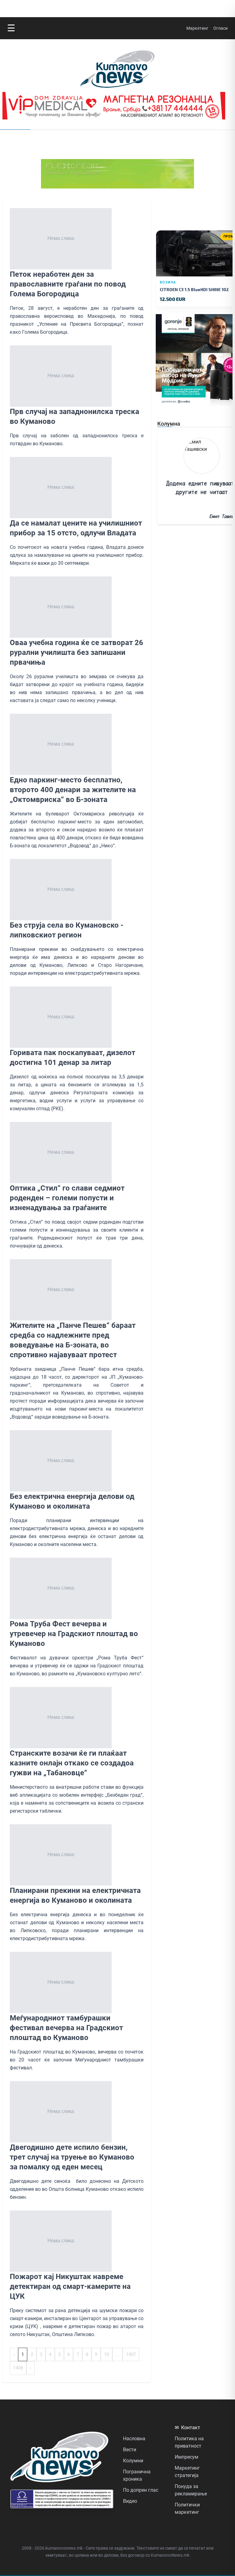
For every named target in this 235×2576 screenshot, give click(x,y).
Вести (130, 2450)
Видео (130, 2501)
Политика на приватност (189, 2442)
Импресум (187, 2457)
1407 (131, 2354)
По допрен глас (141, 2490)
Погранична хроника (137, 2475)
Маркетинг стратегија (187, 2472)
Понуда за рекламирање (191, 2490)
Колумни (133, 2461)
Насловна (134, 2439)
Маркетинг (197, 28)
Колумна (169, 424)
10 (106, 2354)
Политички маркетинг (187, 2508)
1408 (18, 2368)
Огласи (220, 28)
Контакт (187, 2428)
